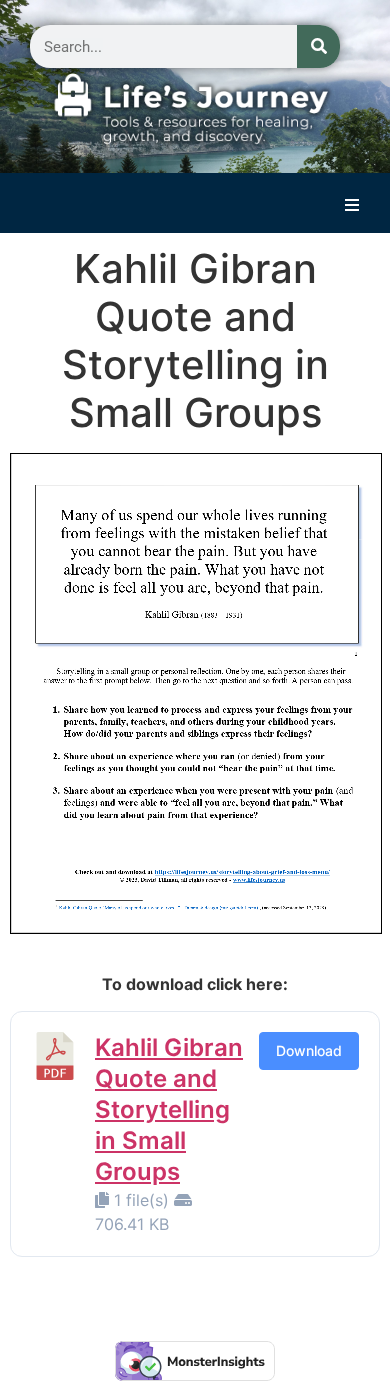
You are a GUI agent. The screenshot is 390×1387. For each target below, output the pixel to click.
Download (309, 1050)
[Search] (318, 46)
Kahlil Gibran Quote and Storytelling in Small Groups (169, 1110)
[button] (352, 205)
